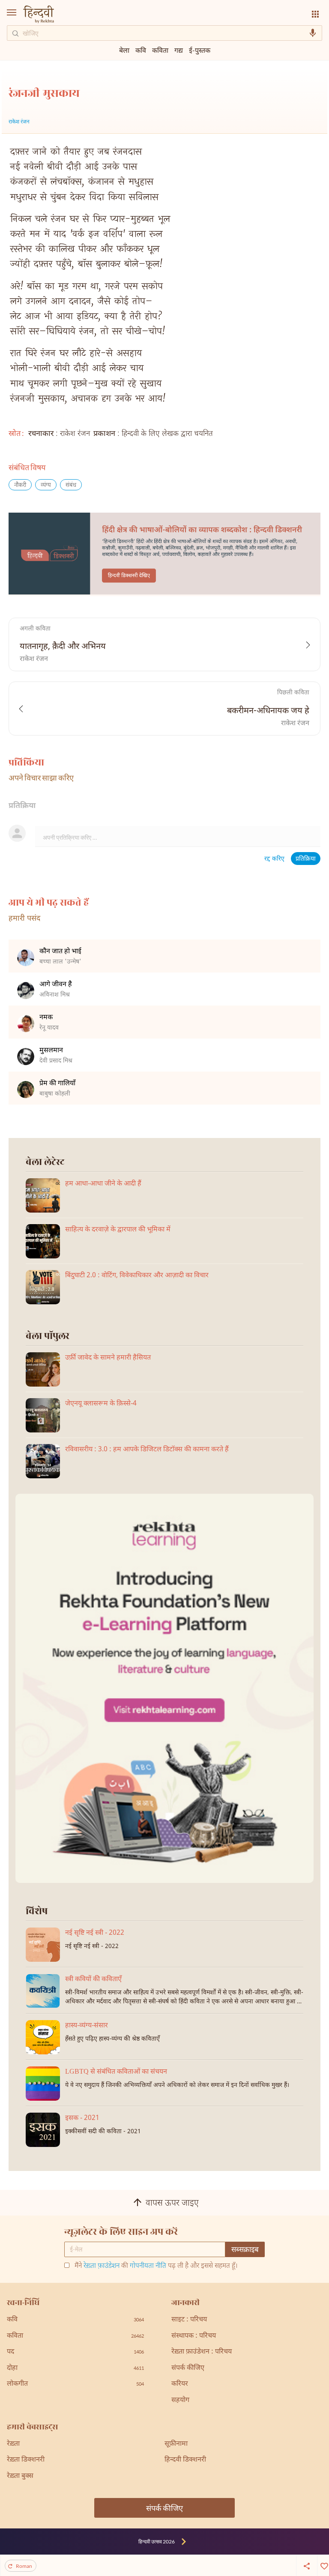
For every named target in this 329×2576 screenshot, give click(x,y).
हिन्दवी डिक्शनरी (185, 2460)
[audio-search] (313, 33)
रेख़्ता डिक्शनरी (26, 2460)
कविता (160, 50)
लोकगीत (75, 2384)
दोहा (75, 2368)
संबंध (71, 485)
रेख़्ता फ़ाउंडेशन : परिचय (202, 2352)
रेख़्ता (13, 2444)
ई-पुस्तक (200, 50)
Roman (24, 2566)
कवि (141, 50)
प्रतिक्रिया (306, 859)
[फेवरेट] (323, 2565)
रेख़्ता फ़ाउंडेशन (102, 2266)
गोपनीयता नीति (148, 2266)
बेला (124, 50)
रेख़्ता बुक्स (20, 2476)
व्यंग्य (46, 485)
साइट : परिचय (189, 2320)
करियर (180, 2384)
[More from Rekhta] (315, 14)
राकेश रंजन (19, 122)
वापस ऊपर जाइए (172, 2204)
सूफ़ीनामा (176, 2444)
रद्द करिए (274, 859)
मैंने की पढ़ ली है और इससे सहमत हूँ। (156, 2267)
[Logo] (39, 15)
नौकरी (20, 485)
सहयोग (180, 2400)
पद (75, 2352)
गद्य (179, 50)
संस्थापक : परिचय (194, 2336)
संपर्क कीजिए (188, 2368)
